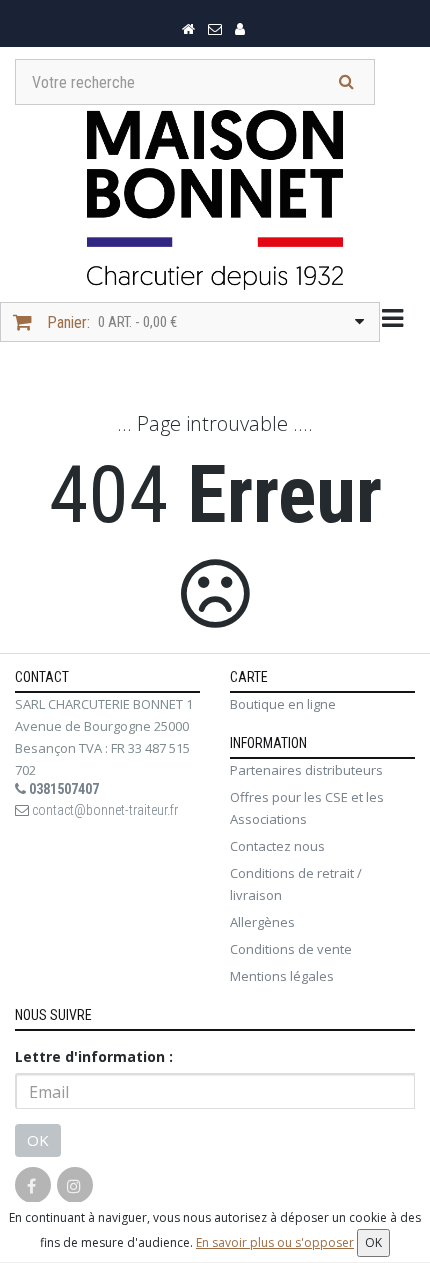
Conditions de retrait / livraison (296, 884)
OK (38, 1140)
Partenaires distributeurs (306, 770)
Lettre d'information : (94, 1056)
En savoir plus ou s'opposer (275, 1242)
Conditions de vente (291, 949)
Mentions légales (282, 976)
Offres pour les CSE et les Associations (307, 808)
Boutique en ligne (283, 704)
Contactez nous (277, 846)
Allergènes (262, 922)
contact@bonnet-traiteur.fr (103, 810)
